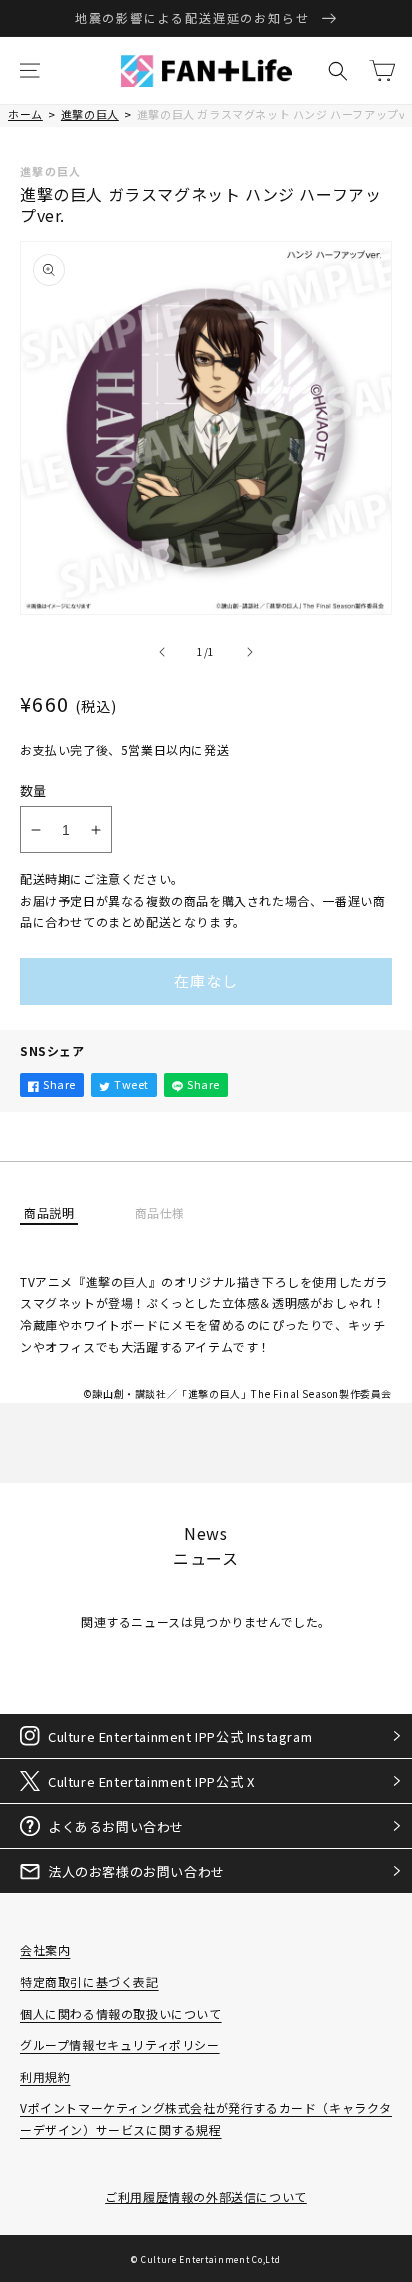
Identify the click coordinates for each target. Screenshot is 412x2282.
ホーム (25, 114)
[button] (30, 71)
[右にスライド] (250, 652)
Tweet (131, 1084)
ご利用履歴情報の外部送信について (206, 2196)
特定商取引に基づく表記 (89, 1981)
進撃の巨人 (90, 114)
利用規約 (45, 2076)
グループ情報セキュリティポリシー (120, 2044)
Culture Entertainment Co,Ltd (211, 2259)
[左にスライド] (162, 652)
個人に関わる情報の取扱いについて (121, 2013)
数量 (33, 790)
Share (59, 1084)
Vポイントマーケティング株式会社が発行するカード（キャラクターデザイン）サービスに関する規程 (206, 2118)
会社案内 (45, 1949)
